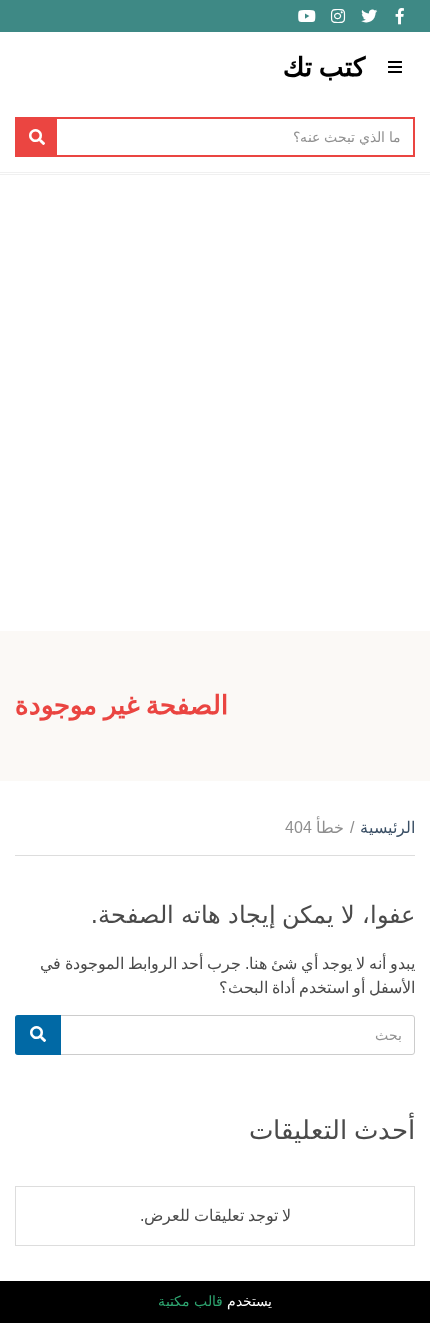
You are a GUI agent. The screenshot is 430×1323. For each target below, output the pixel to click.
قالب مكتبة (190, 1301)
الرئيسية (387, 827)
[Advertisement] (215, 400)
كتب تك (324, 67)
